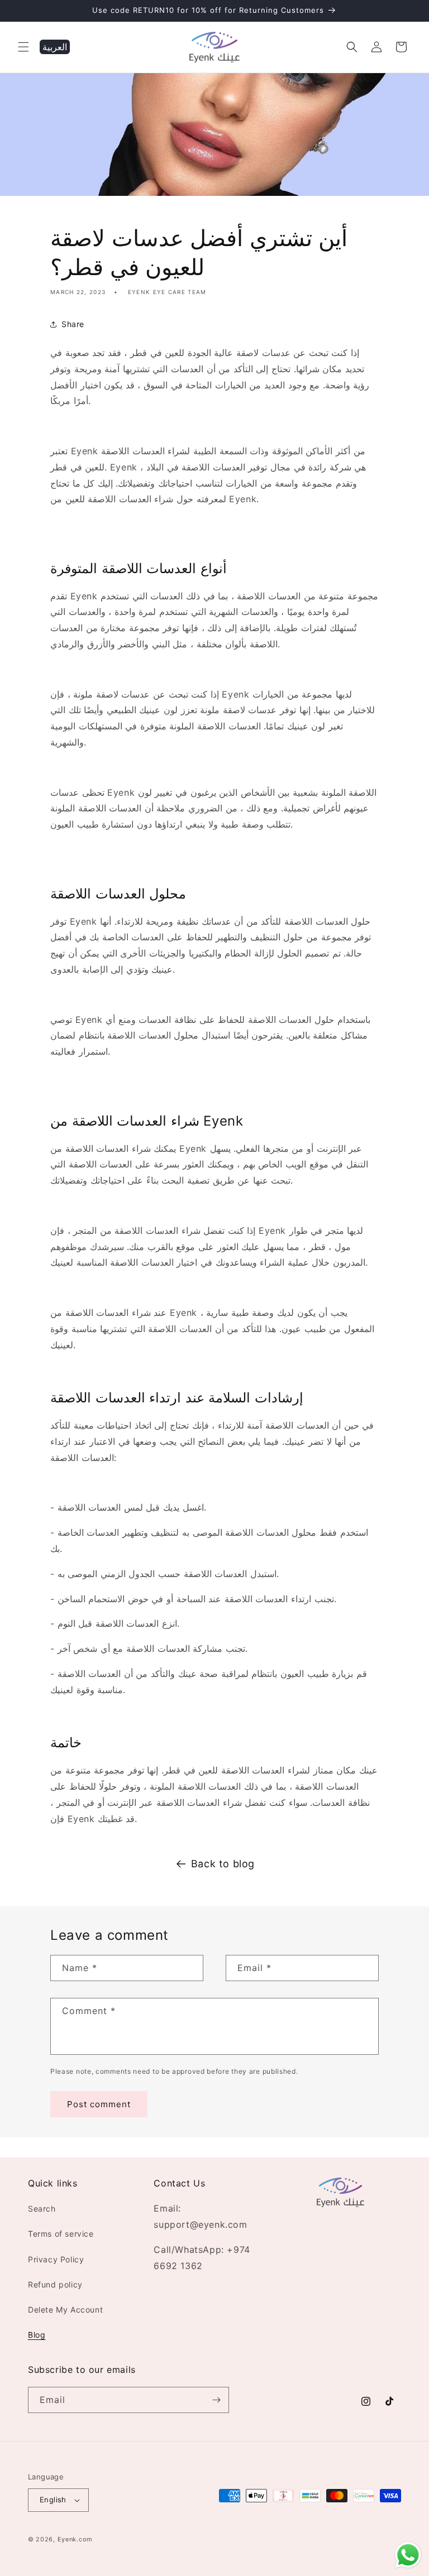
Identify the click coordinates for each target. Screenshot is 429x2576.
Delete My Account (65, 2310)
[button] (23, 47)
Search (42, 2209)
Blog (37, 2335)
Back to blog (223, 1864)
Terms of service (61, 2234)
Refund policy (55, 2284)
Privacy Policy (56, 2259)
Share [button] (73, 324)
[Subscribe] (216, 2400)
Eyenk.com (75, 2539)
